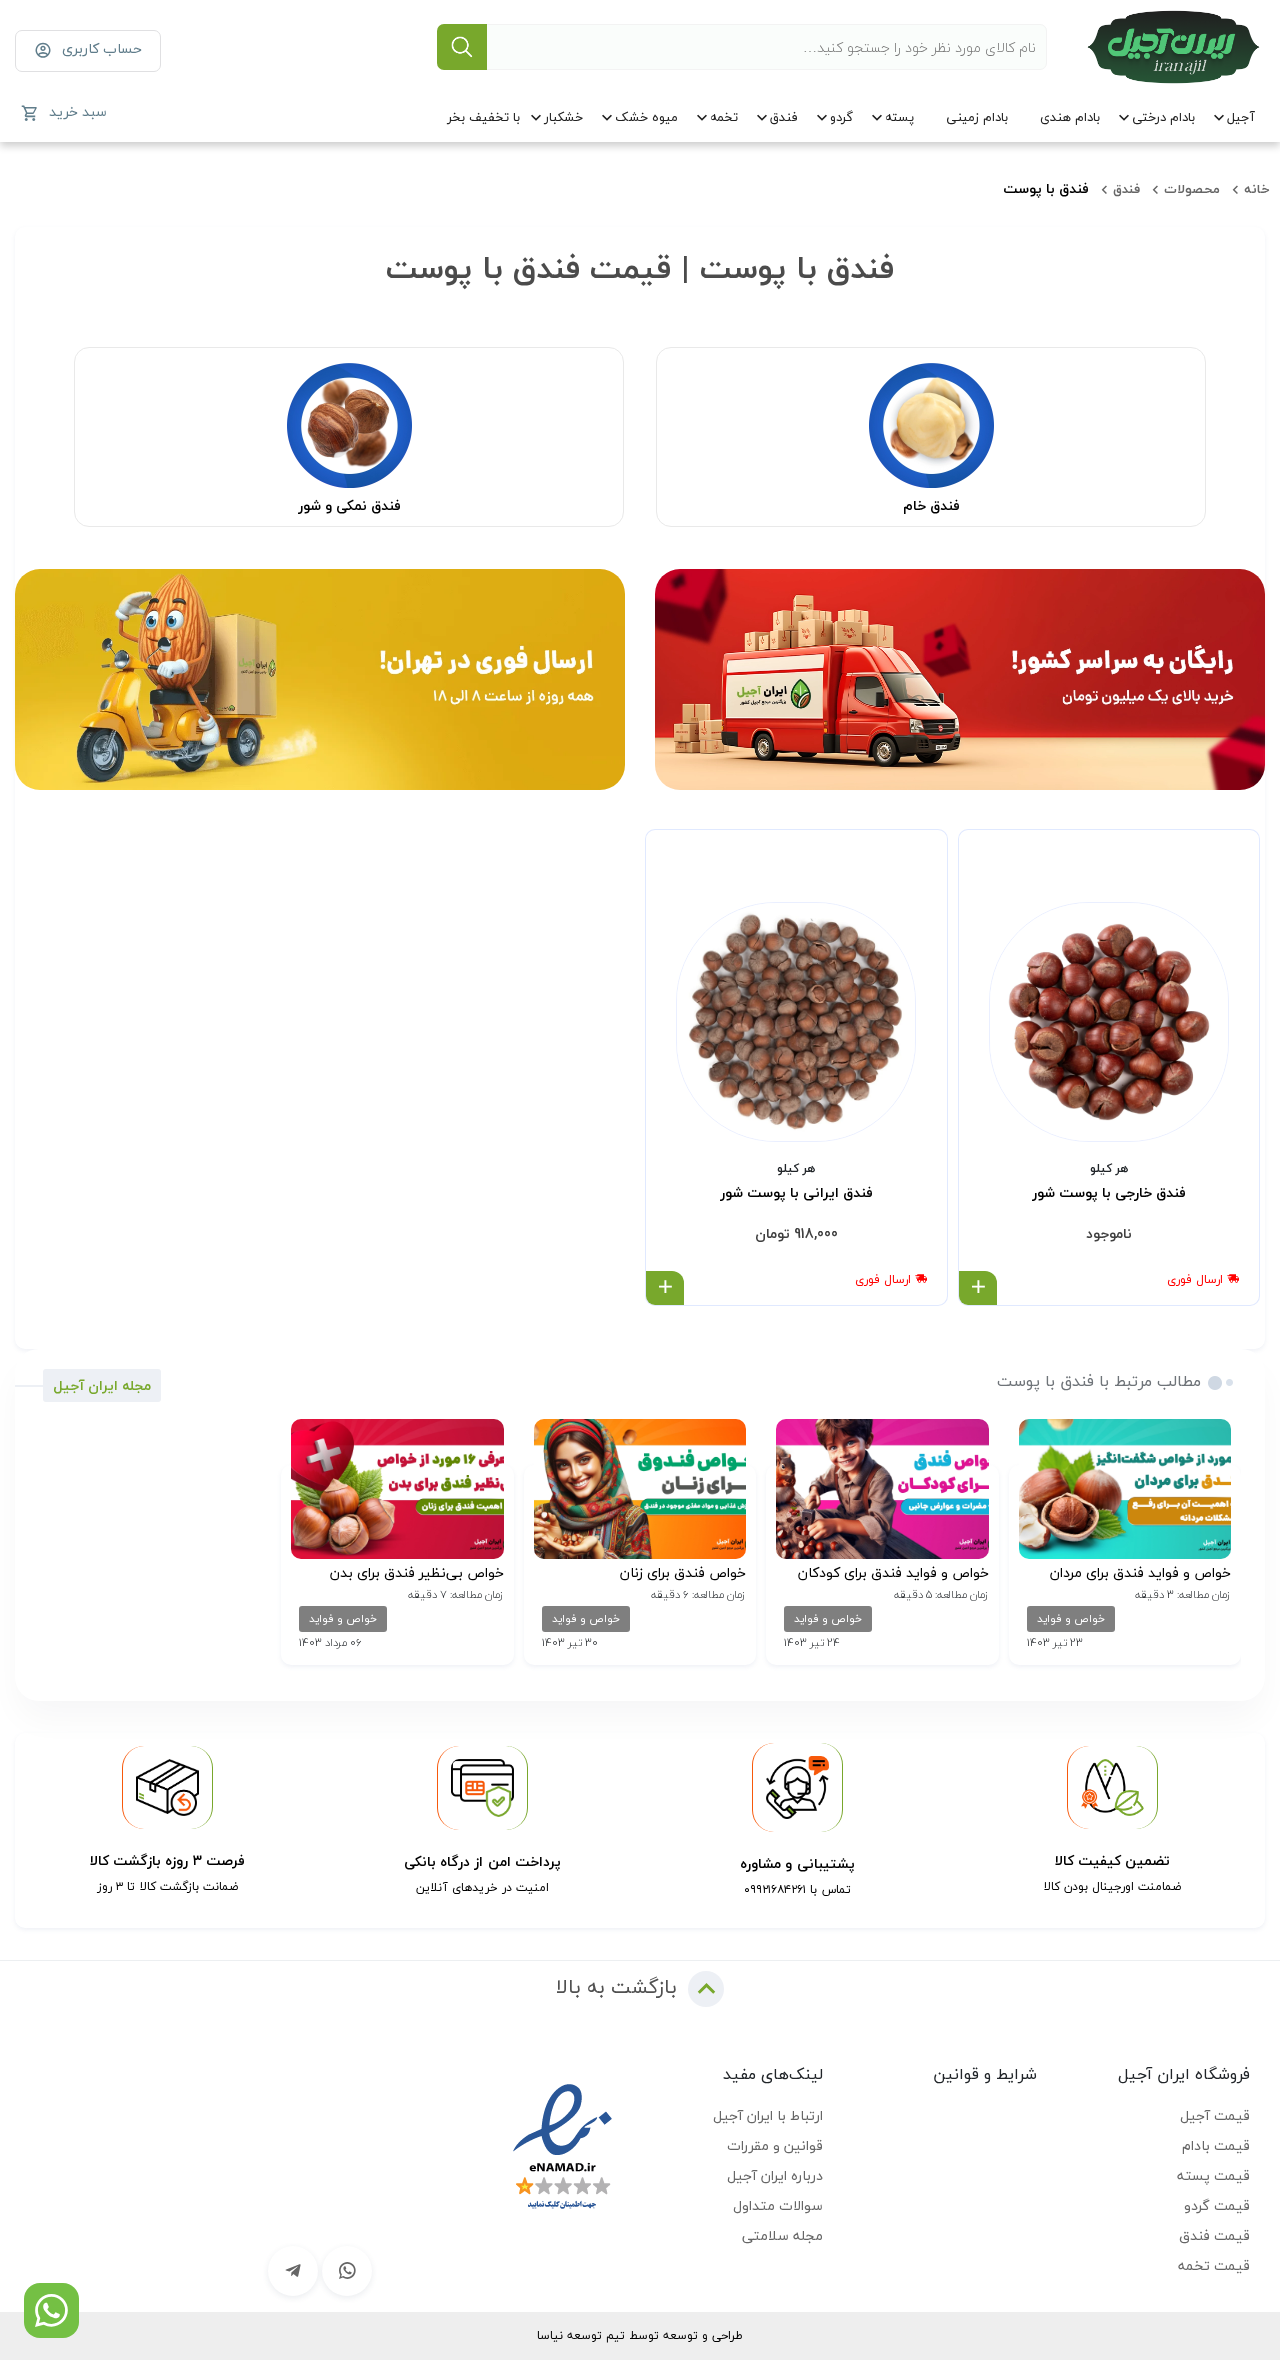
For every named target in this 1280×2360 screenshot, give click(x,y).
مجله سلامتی (782, 2235)
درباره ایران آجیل (775, 2175)
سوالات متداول (778, 2205)
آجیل (1241, 117)
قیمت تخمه (1214, 2265)
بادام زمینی (977, 117)
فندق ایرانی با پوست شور (796, 1193)
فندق (784, 117)
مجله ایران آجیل (102, 1385)
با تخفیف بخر (483, 117)
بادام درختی (1163, 117)
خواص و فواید (1071, 1618)
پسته (899, 117)
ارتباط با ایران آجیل (768, 2115)
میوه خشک (646, 117)
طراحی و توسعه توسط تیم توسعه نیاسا (640, 2335)
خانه (1257, 189)
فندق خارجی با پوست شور (1109, 1193)
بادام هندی (1070, 117)
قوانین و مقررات (775, 2145)
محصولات (1192, 189)
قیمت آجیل (1215, 2115)
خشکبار (563, 117)
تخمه (724, 117)
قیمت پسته (1213, 2175)
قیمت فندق (1214, 2235)
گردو (841, 117)
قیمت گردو (1217, 2205)
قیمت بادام (1216, 2145)
